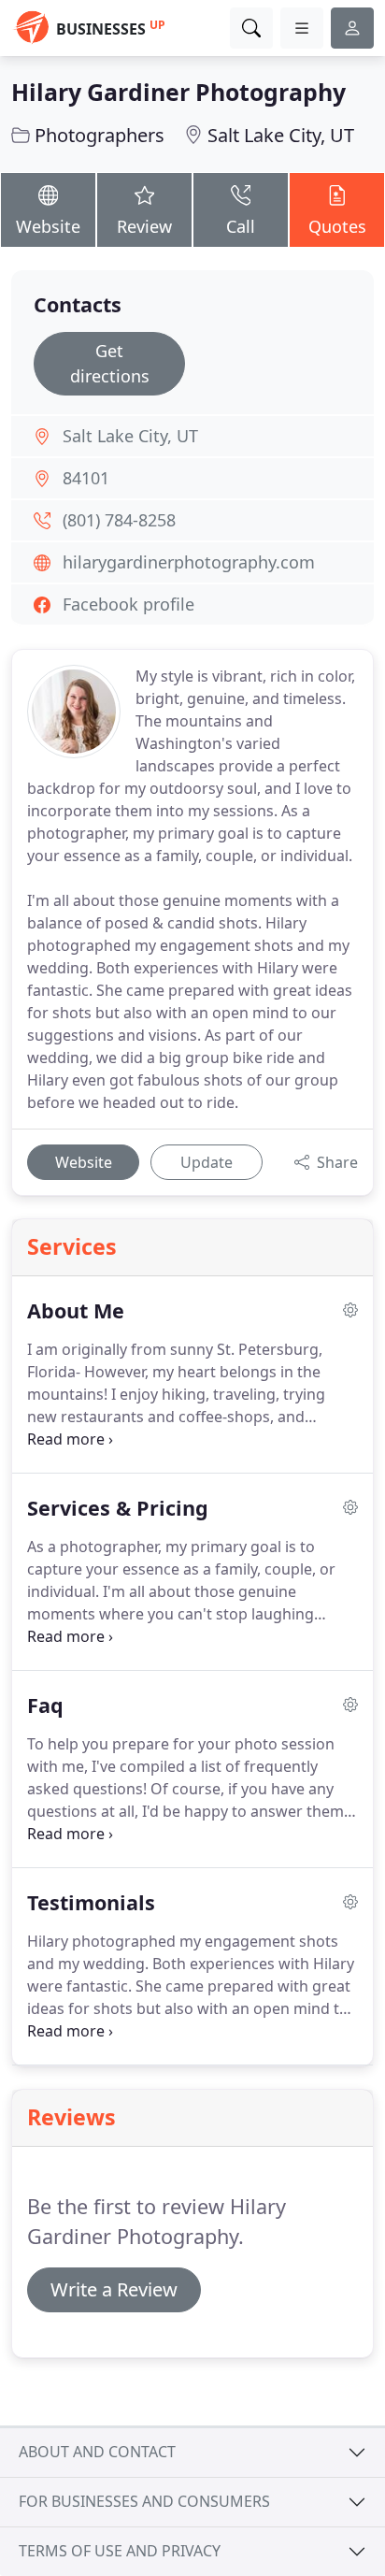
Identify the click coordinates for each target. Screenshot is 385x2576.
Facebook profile (128, 604)
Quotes (337, 226)
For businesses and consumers (144, 2501)
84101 (86, 478)
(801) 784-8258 (119, 520)
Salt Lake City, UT (281, 135)
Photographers (100, 135)
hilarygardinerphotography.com (189, 562)
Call (241, 226)
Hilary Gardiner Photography (178, 92)
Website (48, 226)
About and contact (97, 2452)
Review (144, 226)
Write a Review (114, 2289)
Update (207, 1162)
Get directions (110, 363)
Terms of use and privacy (120, 2551)
